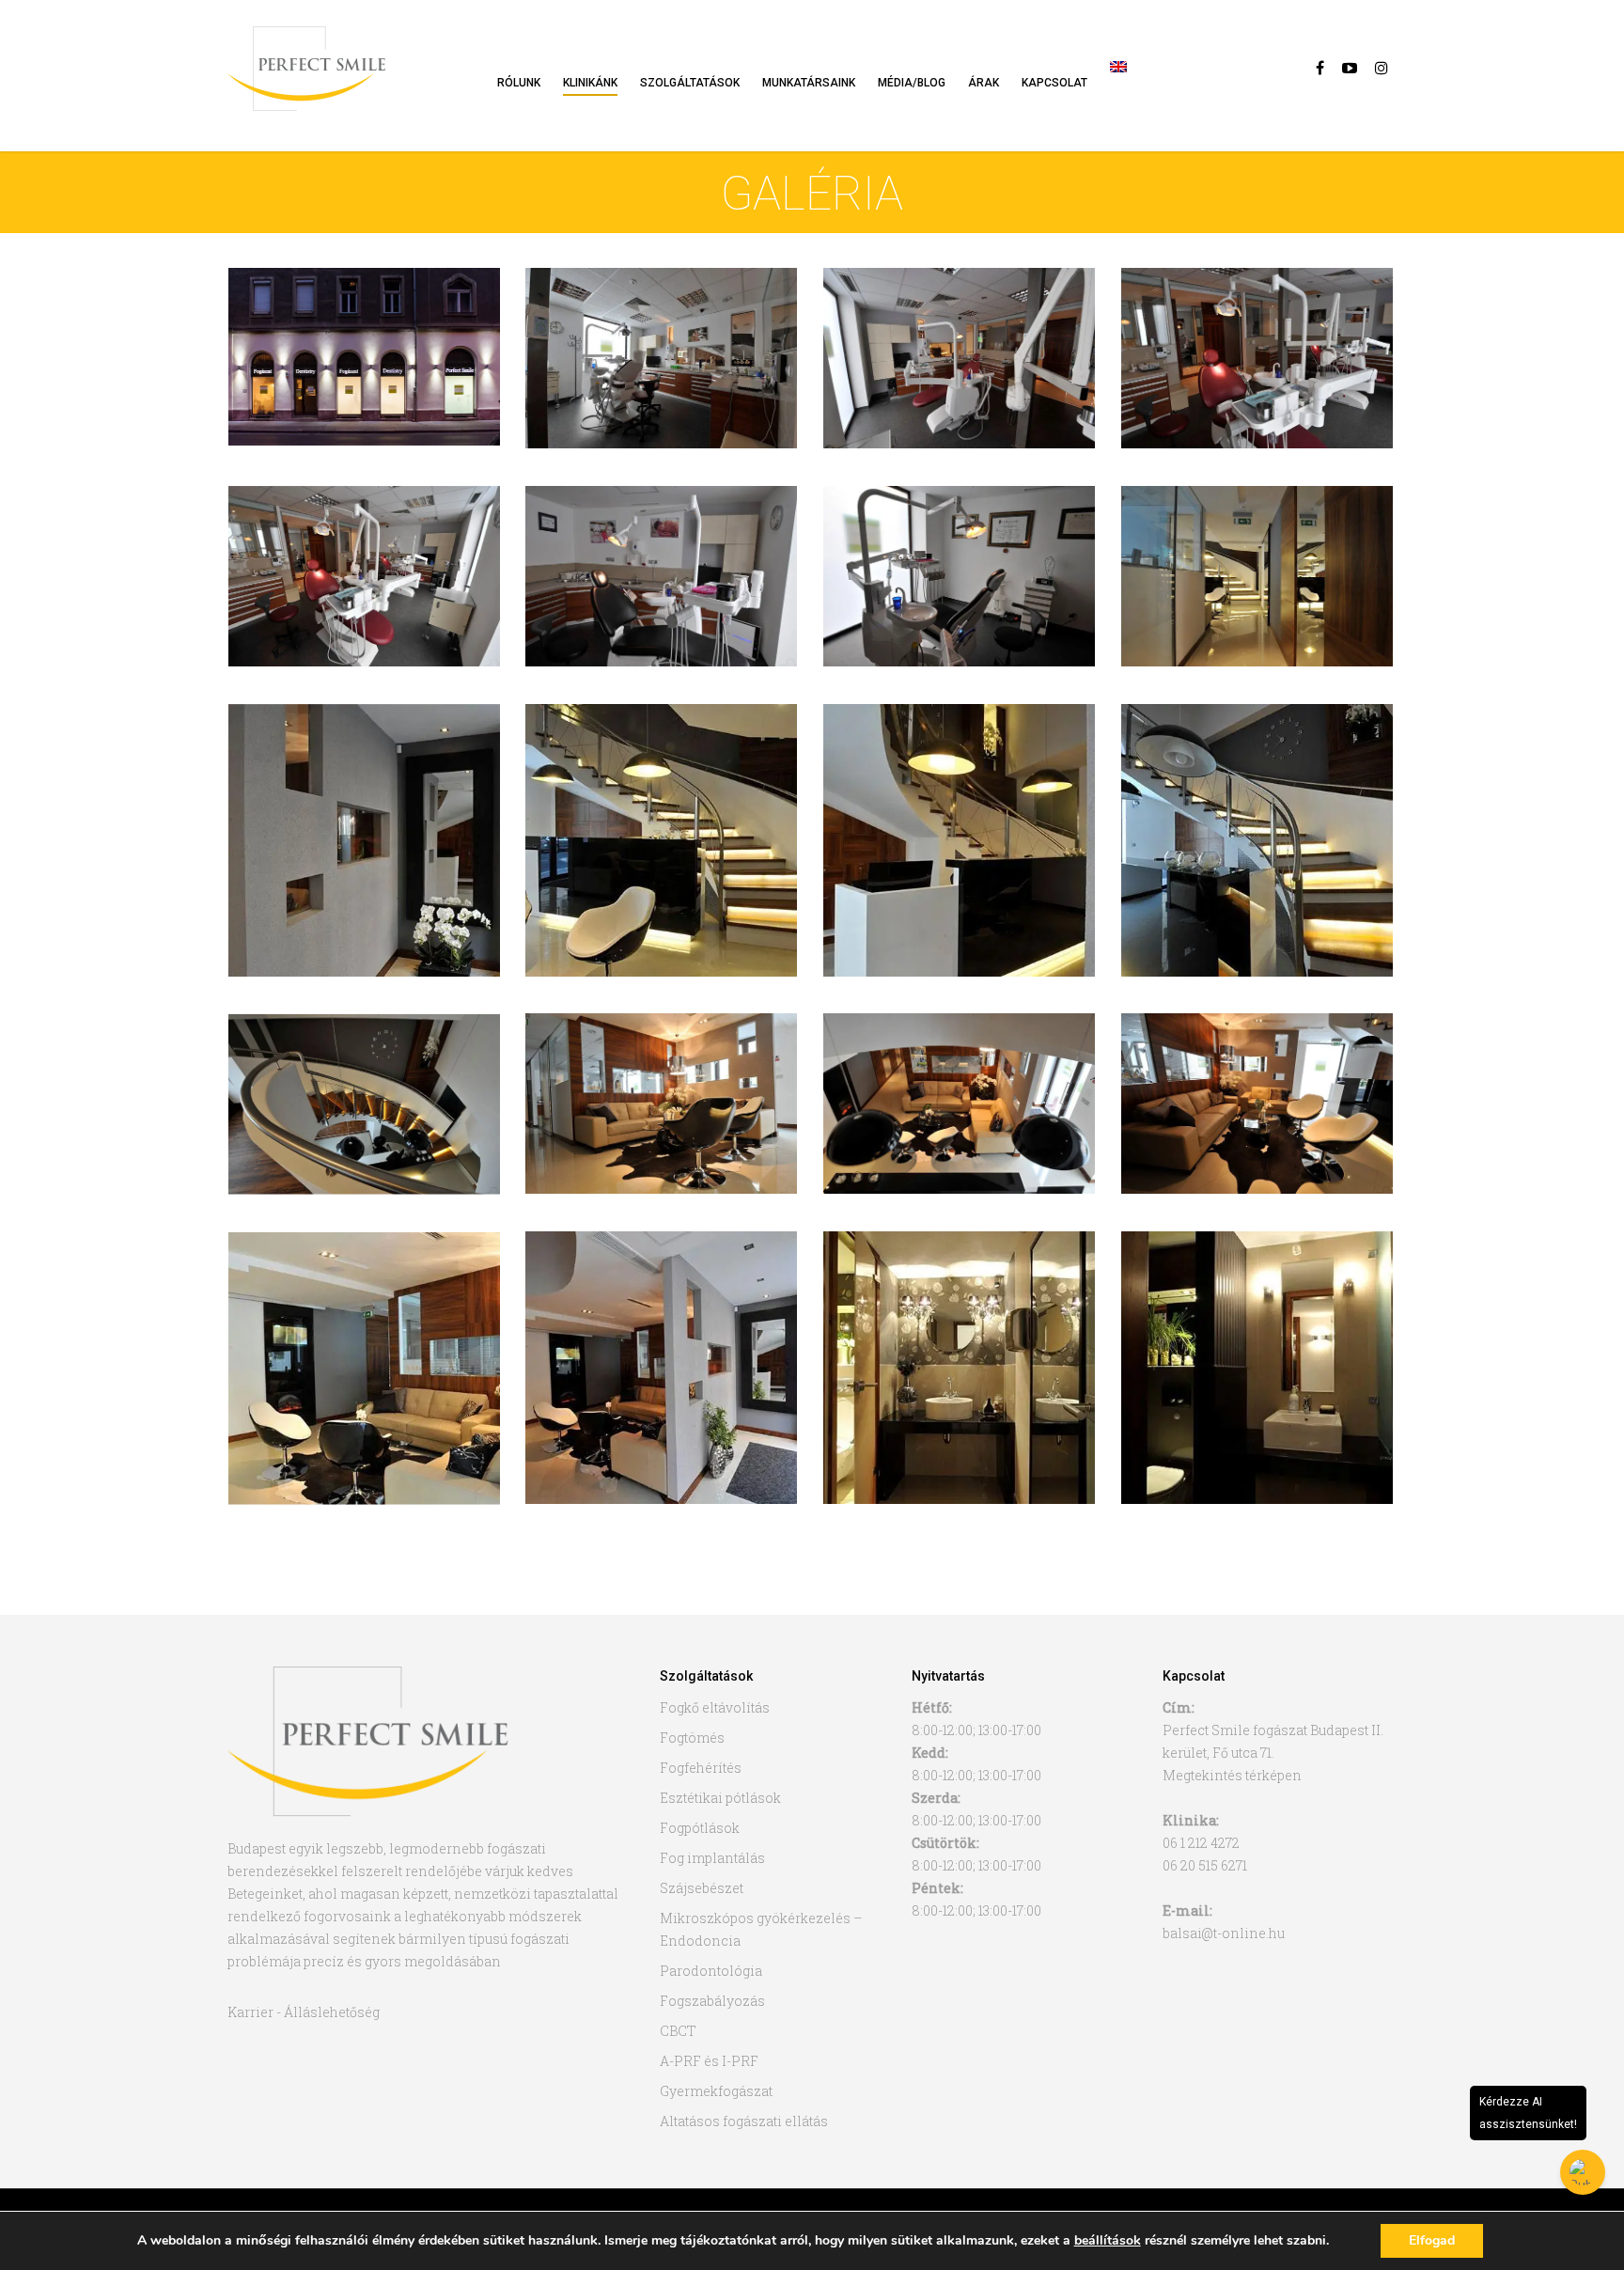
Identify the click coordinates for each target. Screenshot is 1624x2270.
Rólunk (519, 83)
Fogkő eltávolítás (715, 1707)
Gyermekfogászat (716, 2091)
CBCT (678, 2031)
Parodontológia (711, 1971)
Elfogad (1432, 2240)
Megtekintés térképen (1232, 1775)
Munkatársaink (809, 83)
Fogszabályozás (712, 2001)
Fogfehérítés (701, 1768)
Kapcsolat (1054, 83)
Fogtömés (692, 1738)
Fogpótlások (700, 1828)
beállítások (1108, 2241)
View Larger (364, 338)
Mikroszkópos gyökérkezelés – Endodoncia (761, 1929)
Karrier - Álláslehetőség (304, 2012)
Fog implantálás (712, 1858)
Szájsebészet (702, 1888)
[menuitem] (1118, 89)
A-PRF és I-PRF (709, 2061)
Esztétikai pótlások (720, 1798)
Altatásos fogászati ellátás (744, 2121)
